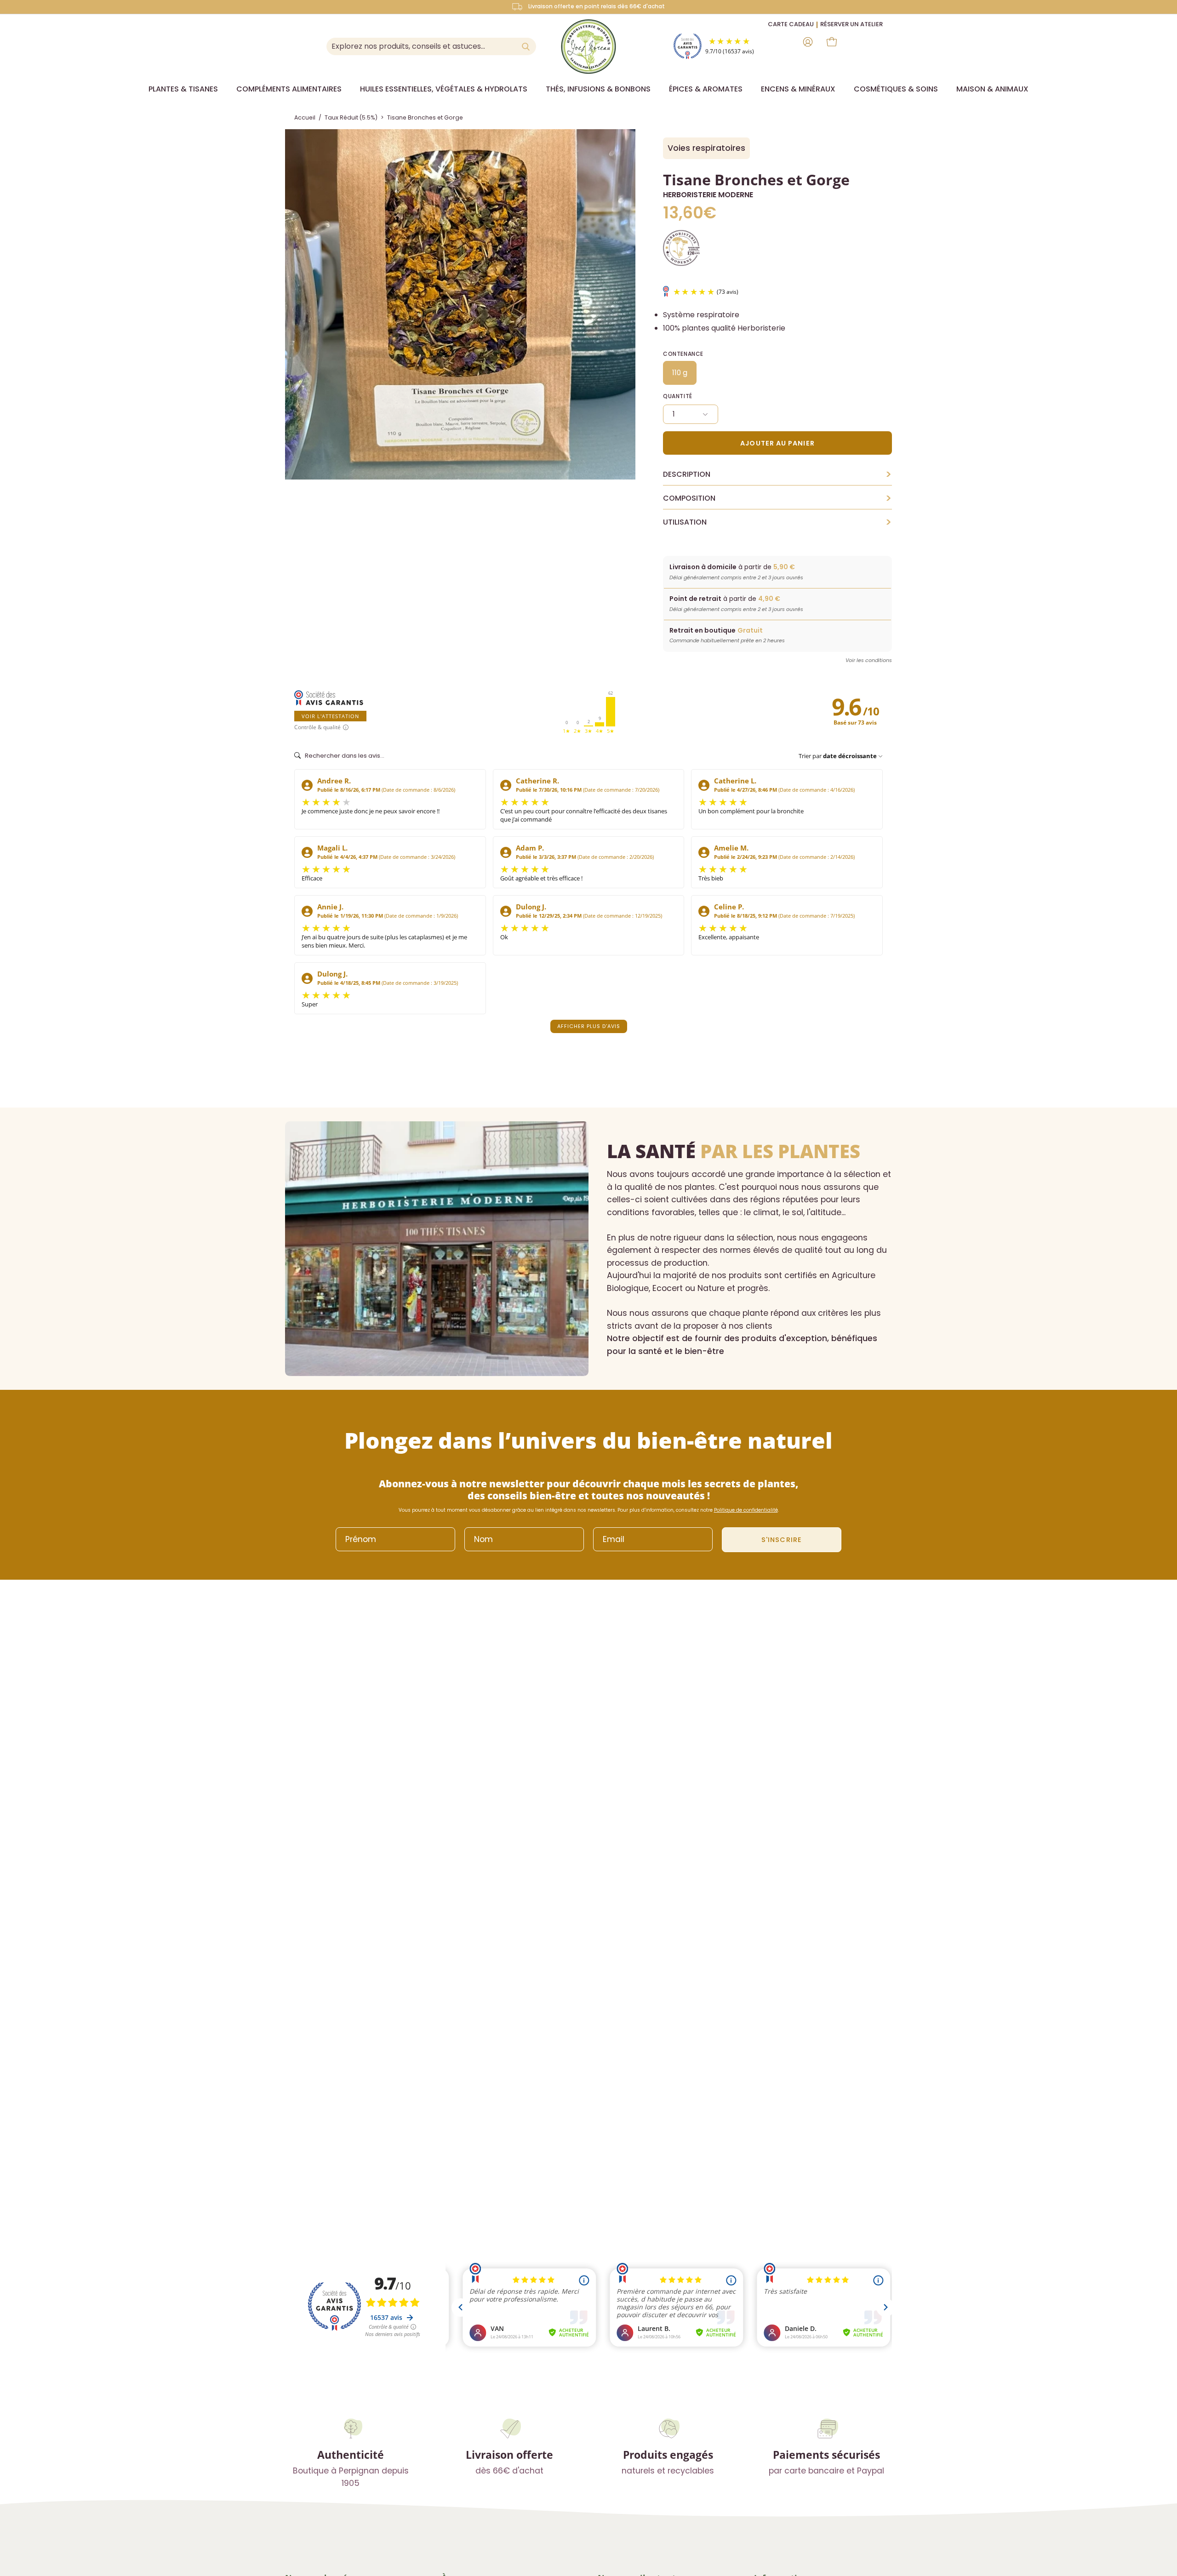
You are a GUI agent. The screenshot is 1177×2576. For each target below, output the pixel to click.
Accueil (305, 117)
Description (777, 474)
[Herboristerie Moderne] (588, 46)
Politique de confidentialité (746, 1510)
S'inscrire (782, 1540)
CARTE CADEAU (791, 24)
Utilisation (777, 522)
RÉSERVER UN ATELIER (851, 24)
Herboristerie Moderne (708, 195)
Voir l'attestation (330, 716)
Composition (777, 498)
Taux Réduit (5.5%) (351, 117)
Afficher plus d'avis (589, 1026)
